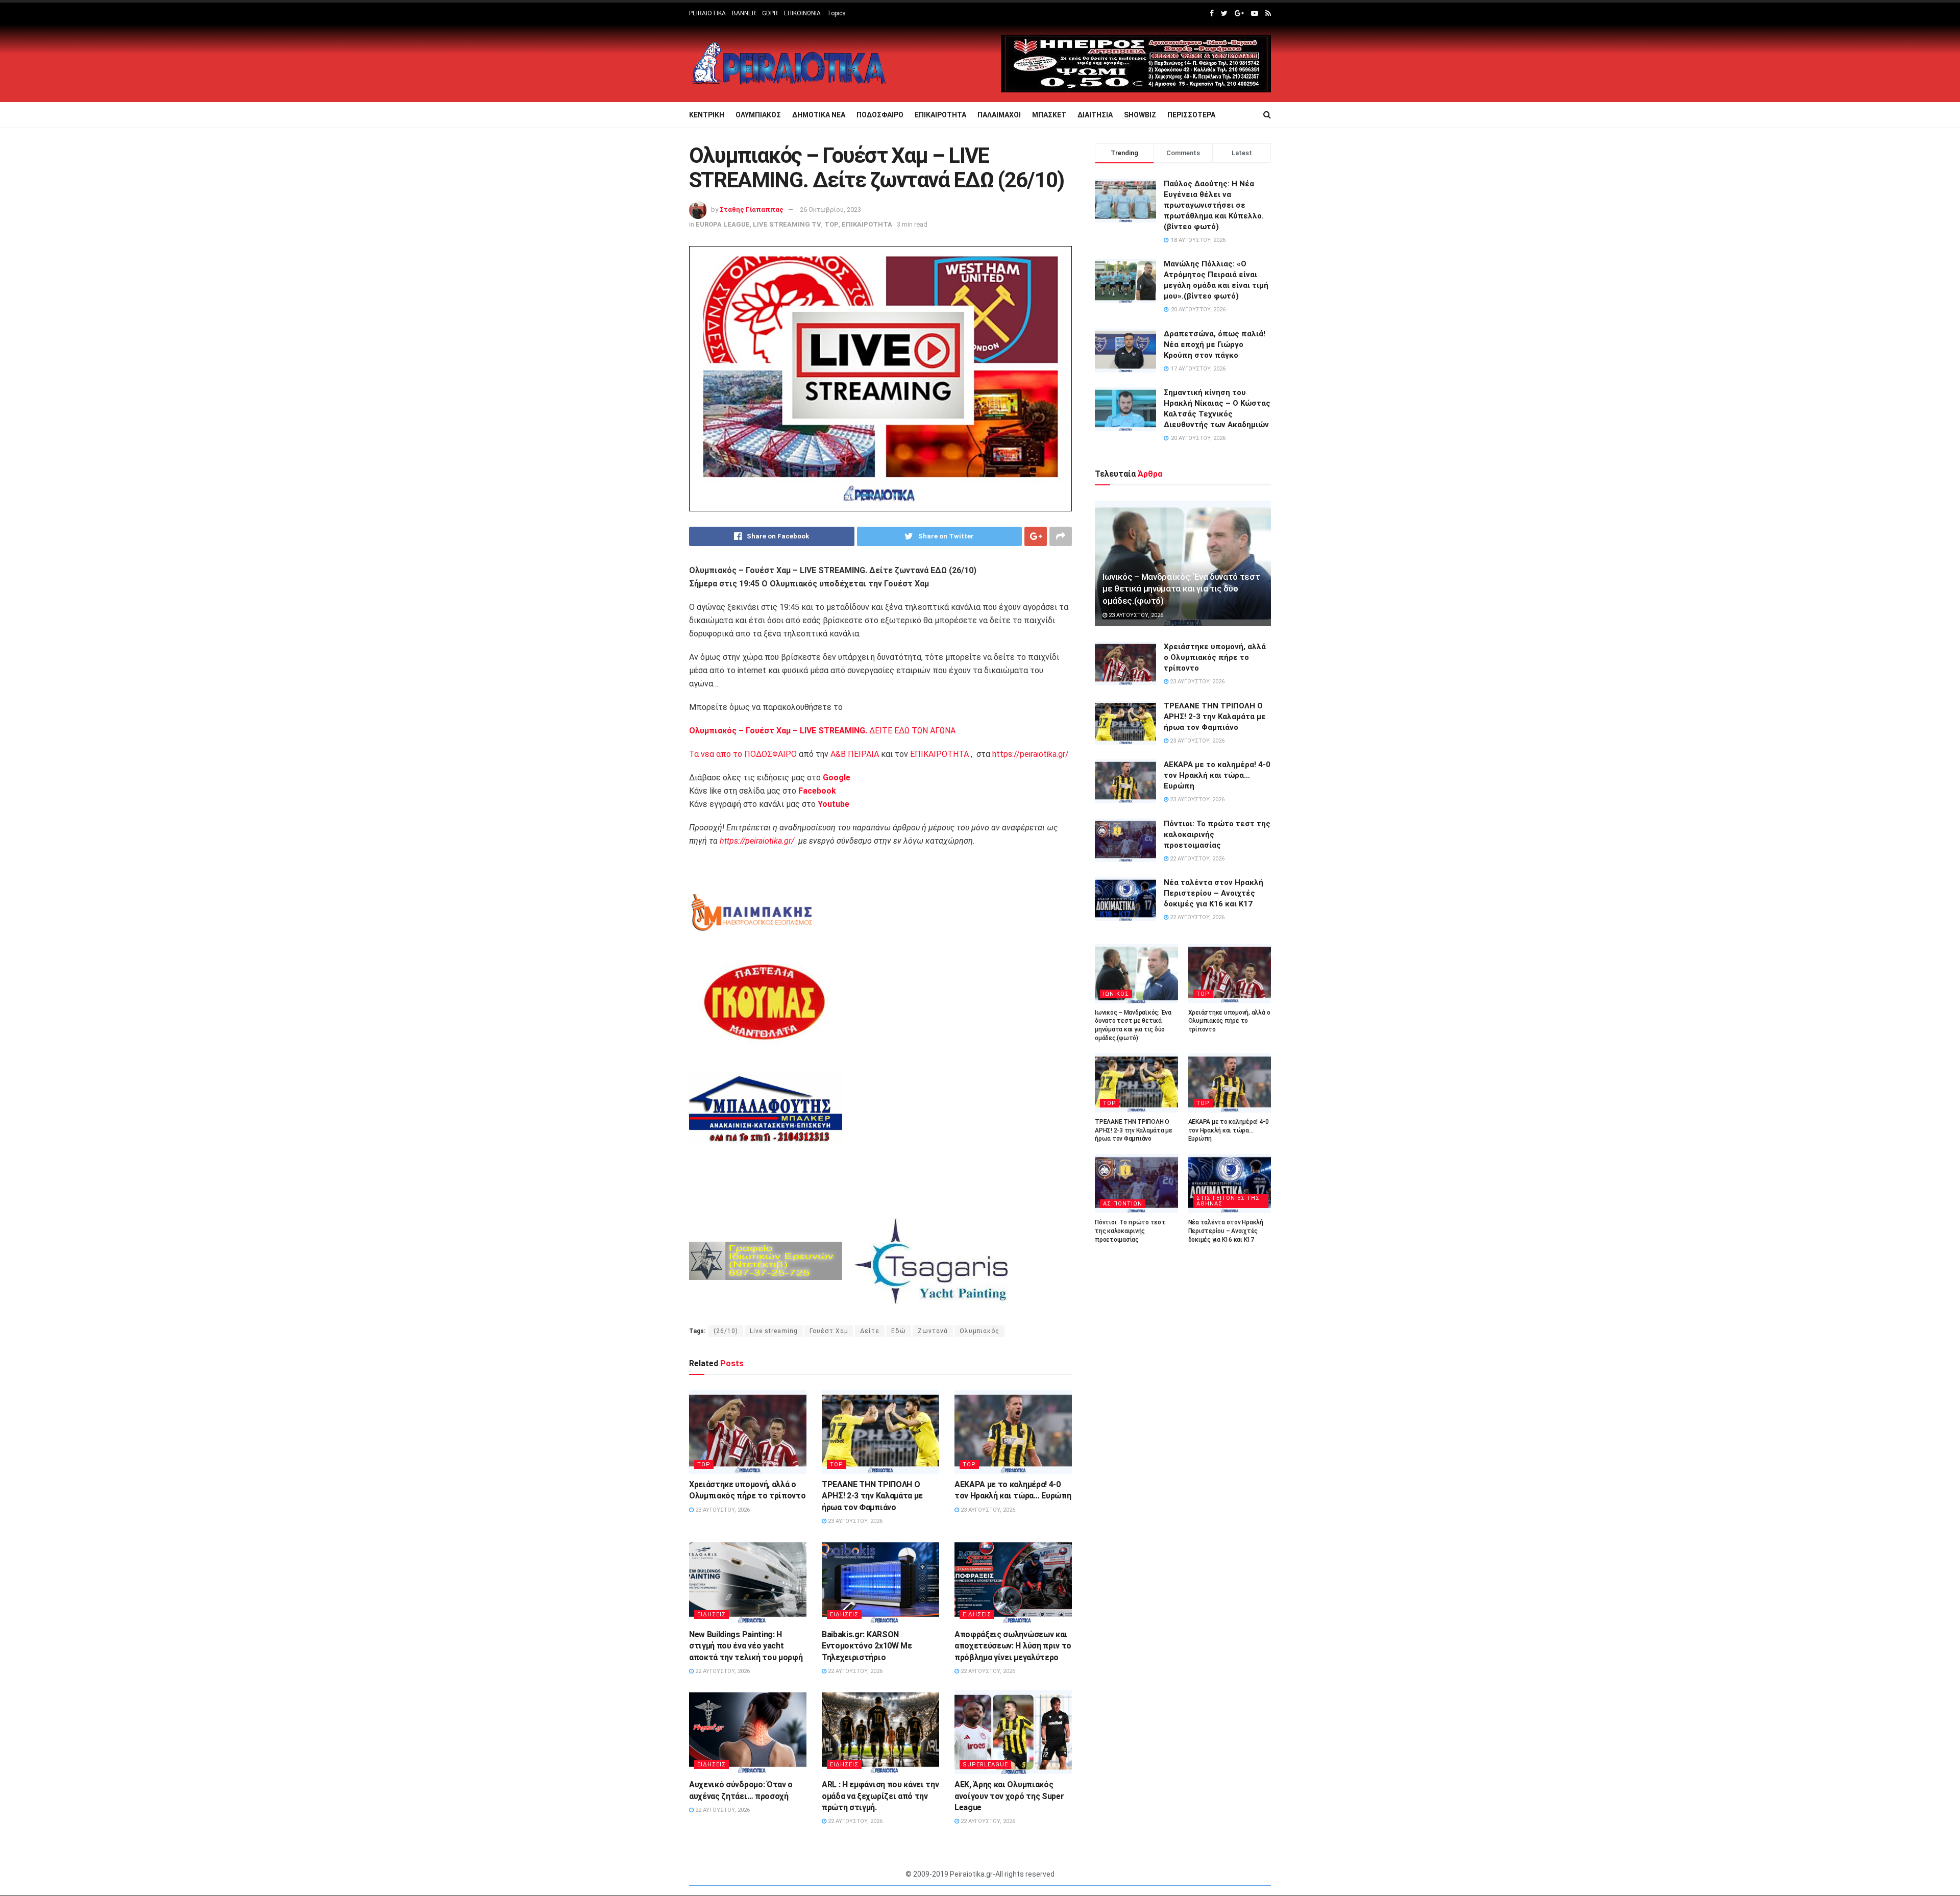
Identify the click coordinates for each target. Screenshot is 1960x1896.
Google (837, 778)
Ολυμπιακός (979, 1331)
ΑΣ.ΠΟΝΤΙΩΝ (1123, 1204)
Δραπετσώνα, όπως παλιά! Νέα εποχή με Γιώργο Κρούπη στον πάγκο (1215, 344)
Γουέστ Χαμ (829, 1331)
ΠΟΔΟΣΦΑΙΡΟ (880, 115)
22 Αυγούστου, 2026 (722, 1671)
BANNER (744, 13)
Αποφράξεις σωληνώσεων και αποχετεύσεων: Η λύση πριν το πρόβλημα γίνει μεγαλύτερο (1013, 1646)
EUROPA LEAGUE (723, 224)
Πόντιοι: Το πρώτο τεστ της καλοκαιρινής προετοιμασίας (1130, 1231)
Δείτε (870, 1331)
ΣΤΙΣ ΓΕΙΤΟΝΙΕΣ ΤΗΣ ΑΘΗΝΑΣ (1228, 1201)
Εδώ (899, 1331)
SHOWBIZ (1140, 115)
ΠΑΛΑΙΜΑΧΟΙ (999, 115)
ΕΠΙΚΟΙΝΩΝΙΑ (802, 13)
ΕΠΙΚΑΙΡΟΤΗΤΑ (940, 115)
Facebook (817, 791)
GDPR (770, 13)
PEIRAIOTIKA (707, 13)
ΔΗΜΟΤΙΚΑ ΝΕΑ (819, 115)
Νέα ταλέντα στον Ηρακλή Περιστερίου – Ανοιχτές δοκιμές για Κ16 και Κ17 (1214, 893)
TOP (831, 224)
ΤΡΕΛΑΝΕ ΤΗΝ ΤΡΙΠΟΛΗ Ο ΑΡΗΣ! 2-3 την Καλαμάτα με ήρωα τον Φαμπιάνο (872, 1496)
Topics (836, 13)
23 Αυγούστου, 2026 (722, 1510)
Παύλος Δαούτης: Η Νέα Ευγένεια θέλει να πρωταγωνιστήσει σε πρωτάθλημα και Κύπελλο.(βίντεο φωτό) (1214, 205)
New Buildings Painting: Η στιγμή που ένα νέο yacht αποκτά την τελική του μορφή (746, 1646)
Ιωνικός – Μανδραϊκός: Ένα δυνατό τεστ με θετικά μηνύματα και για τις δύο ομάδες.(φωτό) (1181, 589)
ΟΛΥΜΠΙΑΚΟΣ (758, 115)
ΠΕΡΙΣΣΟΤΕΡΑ (1191, 115)
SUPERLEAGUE (985, 1765)
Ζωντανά (933, 1331)
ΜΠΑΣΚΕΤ (1049, 115)
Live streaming (774, 1331)
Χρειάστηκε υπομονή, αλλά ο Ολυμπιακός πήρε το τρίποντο (1215, 657)
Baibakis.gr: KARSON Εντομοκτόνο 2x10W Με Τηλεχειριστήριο (867, 1646)
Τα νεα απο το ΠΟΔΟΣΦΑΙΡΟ (743, 754)
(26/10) (726, 1331)
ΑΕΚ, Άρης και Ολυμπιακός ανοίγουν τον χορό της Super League (1009, 1796)
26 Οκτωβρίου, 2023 (830, 210)
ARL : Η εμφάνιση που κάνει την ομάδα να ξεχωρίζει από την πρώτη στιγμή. (880, 1796)
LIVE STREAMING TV (787, 224)
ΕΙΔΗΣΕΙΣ (712, 1615)
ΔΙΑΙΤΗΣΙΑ (1095, 115)
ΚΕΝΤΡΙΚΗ (707, 115)
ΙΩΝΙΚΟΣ (1116, 994)
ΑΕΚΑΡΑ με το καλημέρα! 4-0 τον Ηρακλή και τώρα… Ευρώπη (1217, 775)
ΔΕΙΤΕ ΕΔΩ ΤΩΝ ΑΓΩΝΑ (822, 731)
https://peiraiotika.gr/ (1031, 754)
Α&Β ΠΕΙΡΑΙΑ (855, 754)
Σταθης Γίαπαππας (752, 210)
